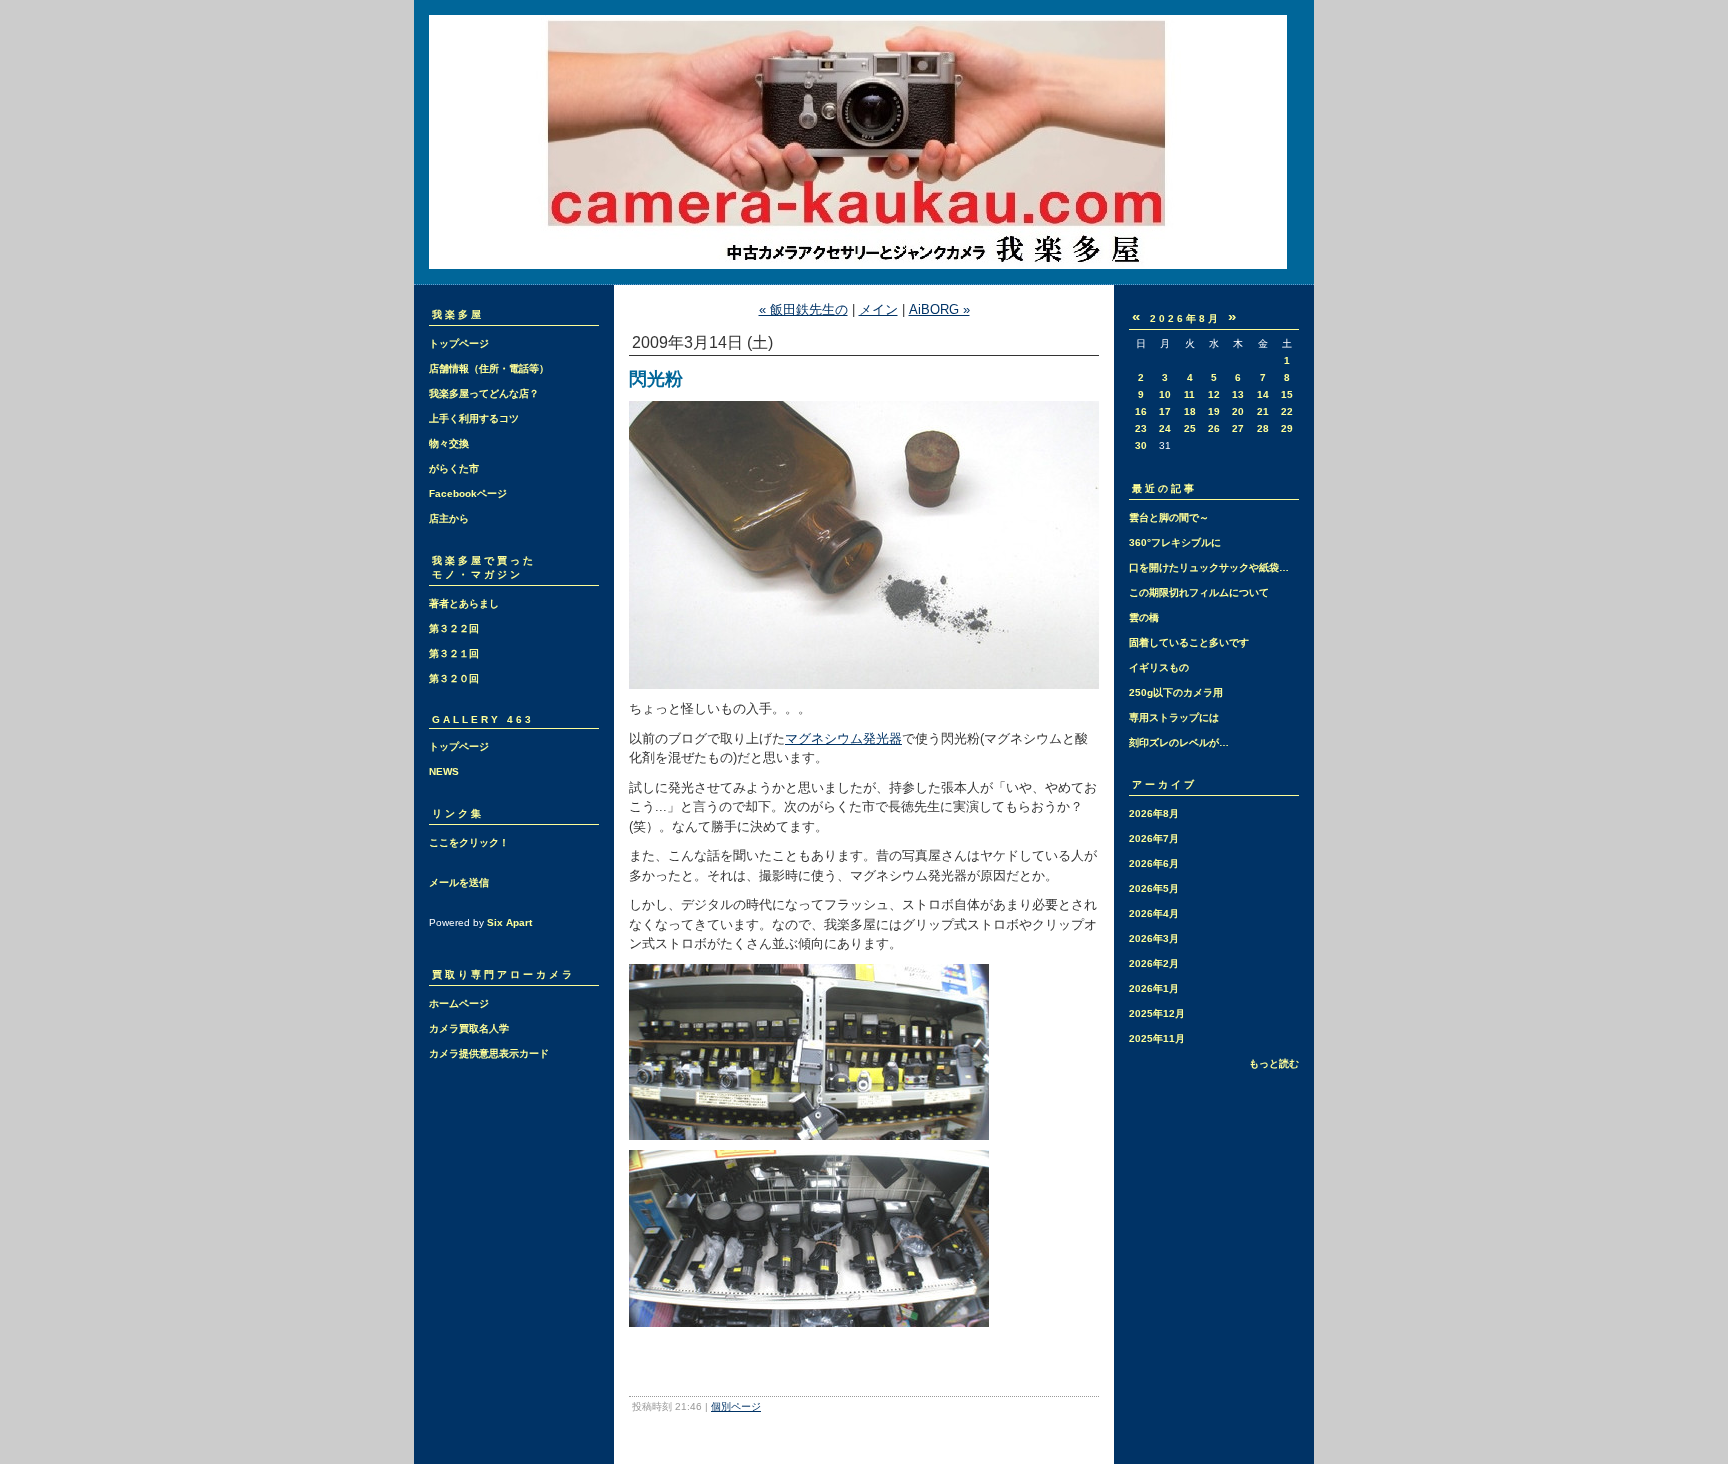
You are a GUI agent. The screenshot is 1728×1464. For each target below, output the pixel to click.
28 (1263, 428)
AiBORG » (939, 309)
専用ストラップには (1174, 717)
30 (1141, 445)
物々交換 (449, 443)
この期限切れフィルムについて (1199, 592)
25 (1190, 428)
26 (1214, 428)
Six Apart (509, 922)
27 (1238, 428)
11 (1189, 394)
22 (1287, 411)
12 (1214, 394)
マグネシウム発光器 (843, 738)
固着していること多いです (1189, 642)
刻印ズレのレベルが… (1179, 742)
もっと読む (1274, 1063)
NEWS (444, 771)
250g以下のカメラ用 (1176, 692)
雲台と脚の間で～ (1169, 517)
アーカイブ (1164, 784)
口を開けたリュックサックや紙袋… (1209, 567)
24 (1165, 428)
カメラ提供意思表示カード (489, 1053)
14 (1263, 394)
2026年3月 (1154, 938)
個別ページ (736, 1406)
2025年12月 (1157, 1013)
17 (1165, 411)
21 (1263, 411)
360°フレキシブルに (1175, 542)
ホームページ (459, 1003)
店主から (449, 518)
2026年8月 (1154, 813)
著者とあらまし (464, 603)
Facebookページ (468, 493)
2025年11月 (1157, 1038)
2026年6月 (1154, 863)
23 (1141, 428)
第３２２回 (454, 628)
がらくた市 (454, 468)
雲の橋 (1144, 617)
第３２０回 (454, 678)
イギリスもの (1159, 667)
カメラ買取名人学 (469, 1028)
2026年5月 (1154, 888)
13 (1238, 394)
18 (1190, 411)
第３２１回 (454, 653)
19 (1214, 411)
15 (1287, 394)
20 (1238, 411)
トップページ (459, 343)
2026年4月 (1154, 913)
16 (1141, 411)
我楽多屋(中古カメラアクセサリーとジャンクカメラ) (864, 142)
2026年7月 (1154, 838)
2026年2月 (1154, 963)
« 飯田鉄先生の (803, 309)
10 (1165, 394)
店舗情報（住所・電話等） (489, 368)
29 (1287, 428)
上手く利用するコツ (474, 418)
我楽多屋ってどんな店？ (484, 393)
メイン (878, 309)
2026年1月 (1154, 988)
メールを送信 (459, 882)
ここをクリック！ (469, 842)
